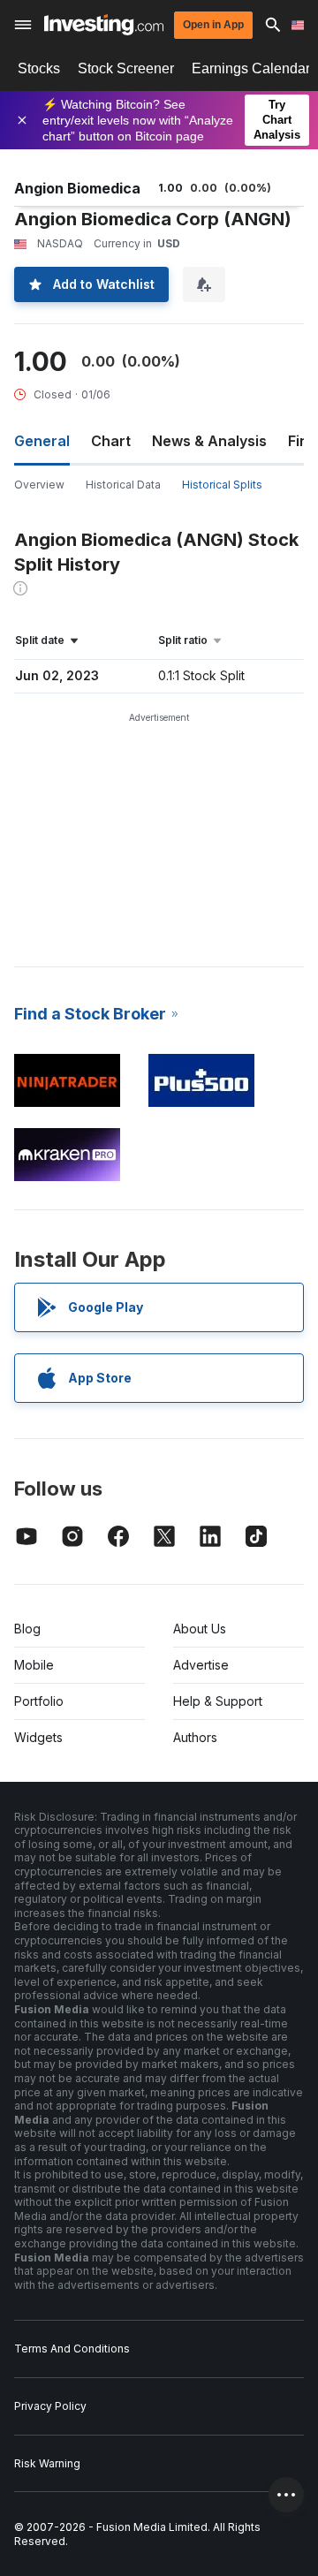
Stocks (39, 68)
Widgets (38, 1737)
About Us (200, 1629)
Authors (195, 1737)
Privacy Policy (50, 2406)
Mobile (34, 1665)
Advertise (201, 1665)
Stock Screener (126, 68)
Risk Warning (47, 2463)
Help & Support (218, 1701)
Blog (27, 1629)
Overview (39, 485)
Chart (111, 441)
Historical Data (123, 485)
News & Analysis (209, 441)
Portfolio (39, 1701)
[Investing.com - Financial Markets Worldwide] (104, 25)
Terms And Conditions (72, 2349)
